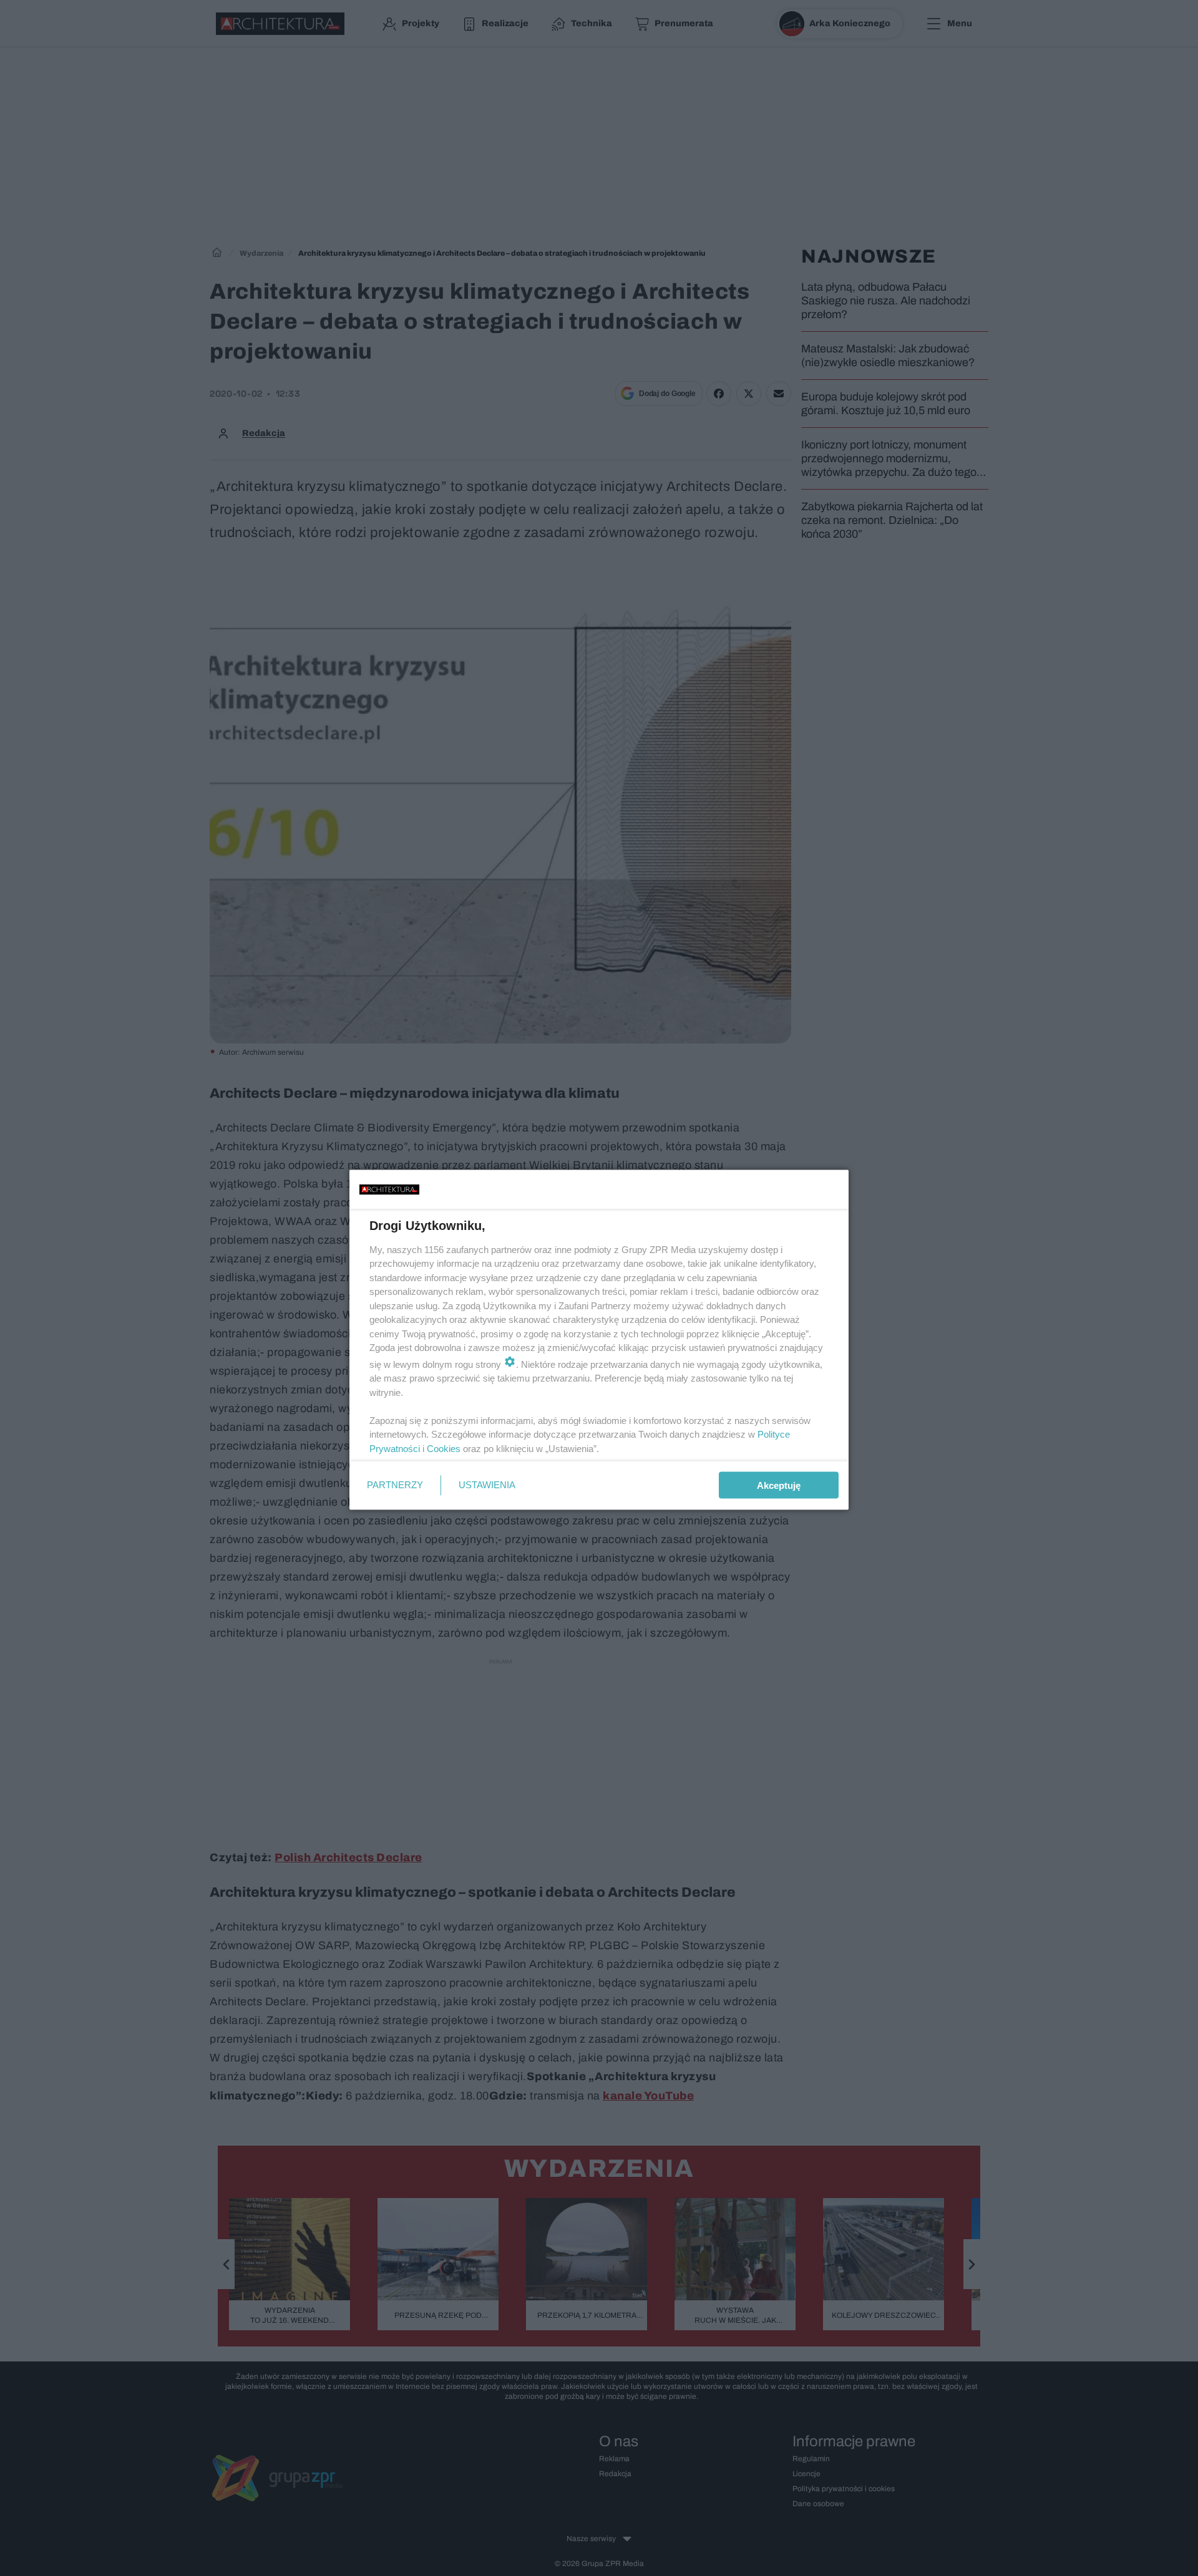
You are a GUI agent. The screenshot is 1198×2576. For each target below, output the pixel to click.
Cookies (444, 1448)
